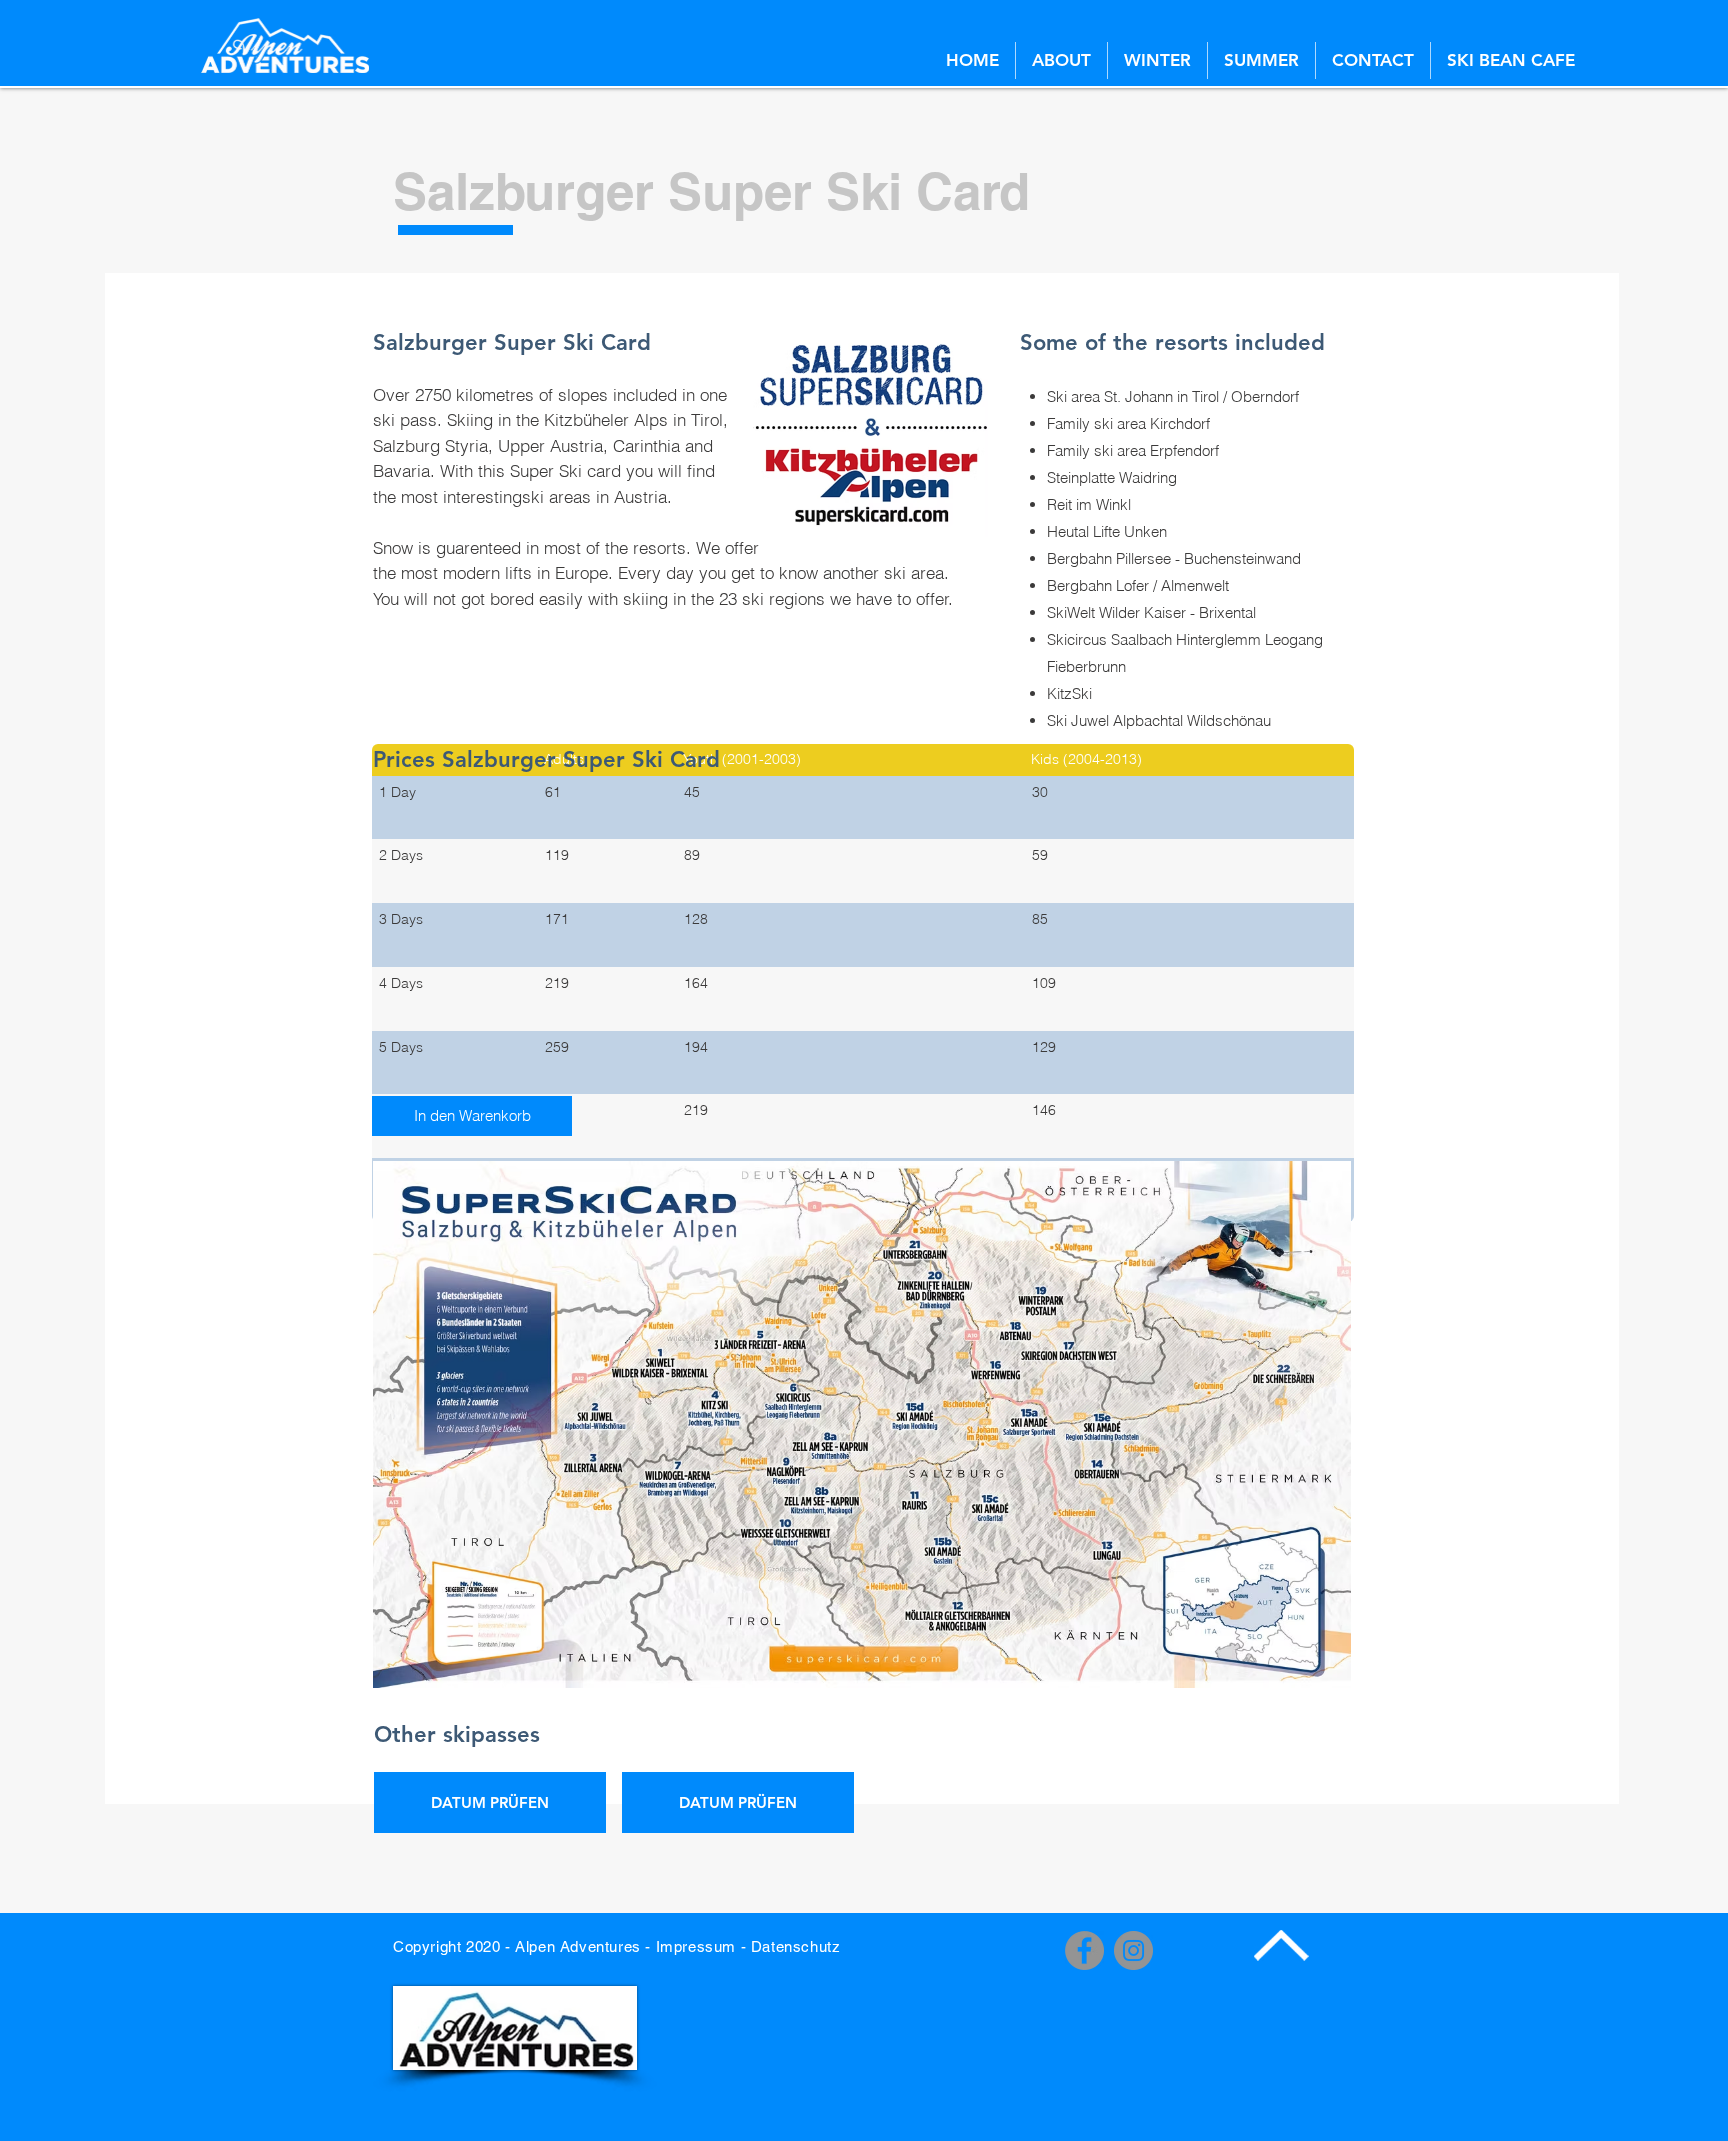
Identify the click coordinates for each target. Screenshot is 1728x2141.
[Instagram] (1133, 1950)
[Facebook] (1084, 1950)
